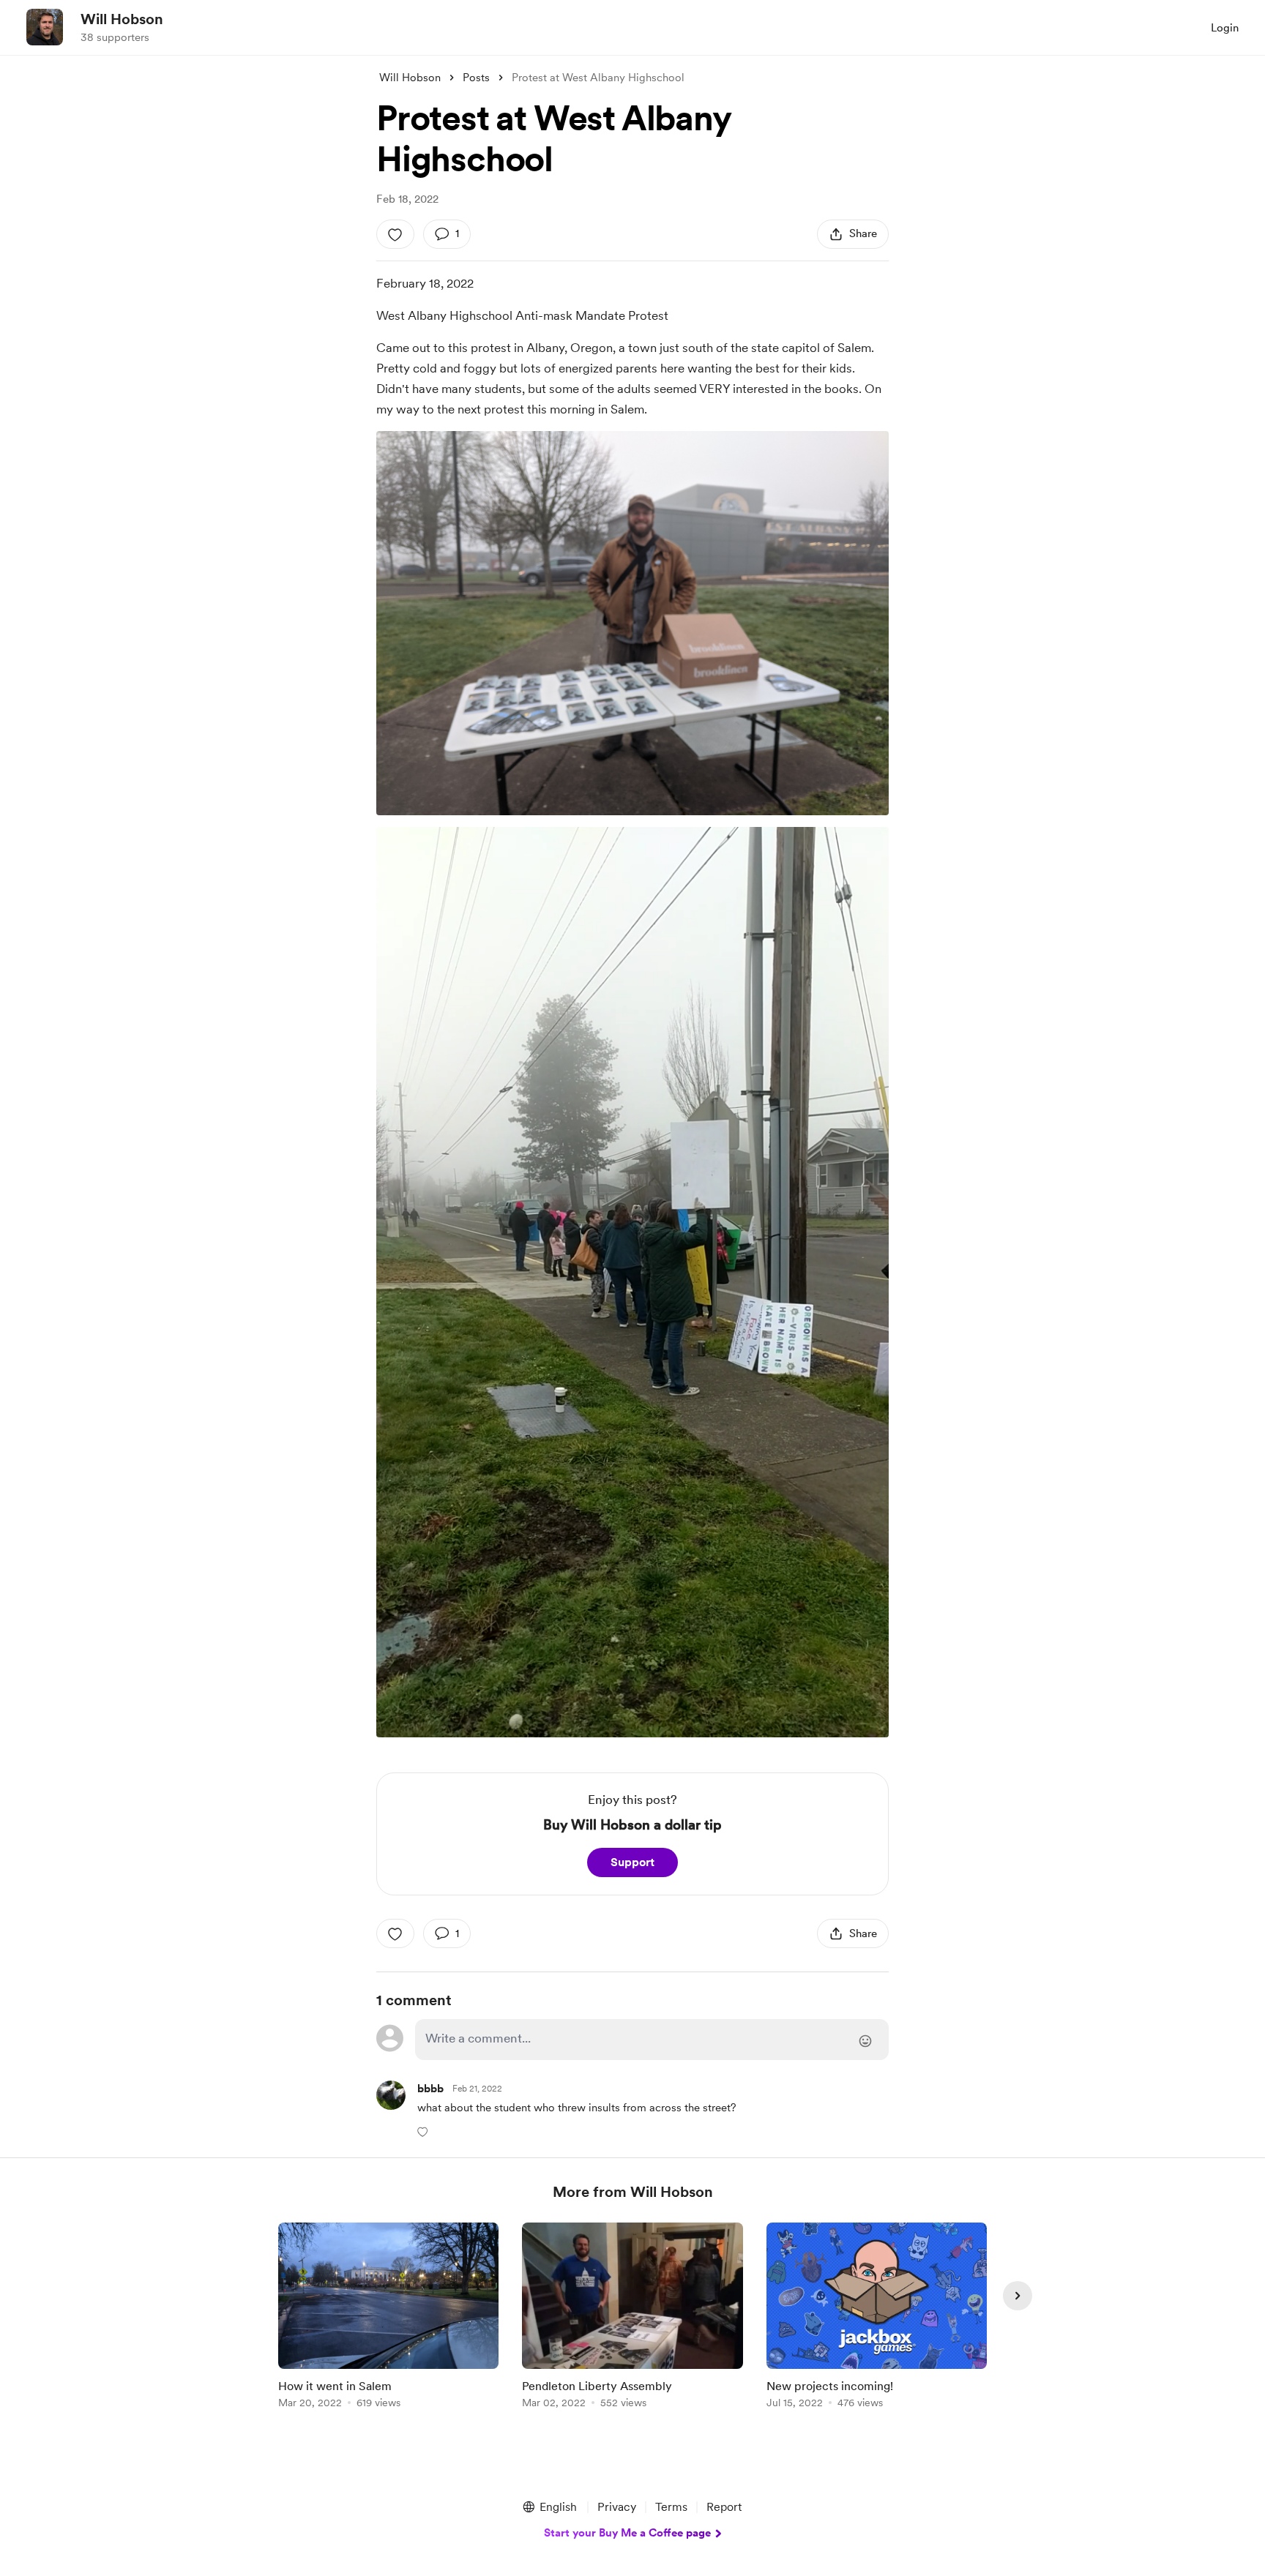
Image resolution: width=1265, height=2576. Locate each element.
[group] (388, 2318)
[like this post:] (395, 234)
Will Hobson (122, 19)
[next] (1018, 2296)
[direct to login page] (652, 2040)
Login (1225, 28)
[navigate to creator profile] (45, 27)
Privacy (617, 2507)
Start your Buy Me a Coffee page (627, 2533)
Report (724, 2507)
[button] (424, 2131)
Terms (671, 2507)
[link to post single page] (388, 2318)
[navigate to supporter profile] (430, 2089)
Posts (476, 78)
